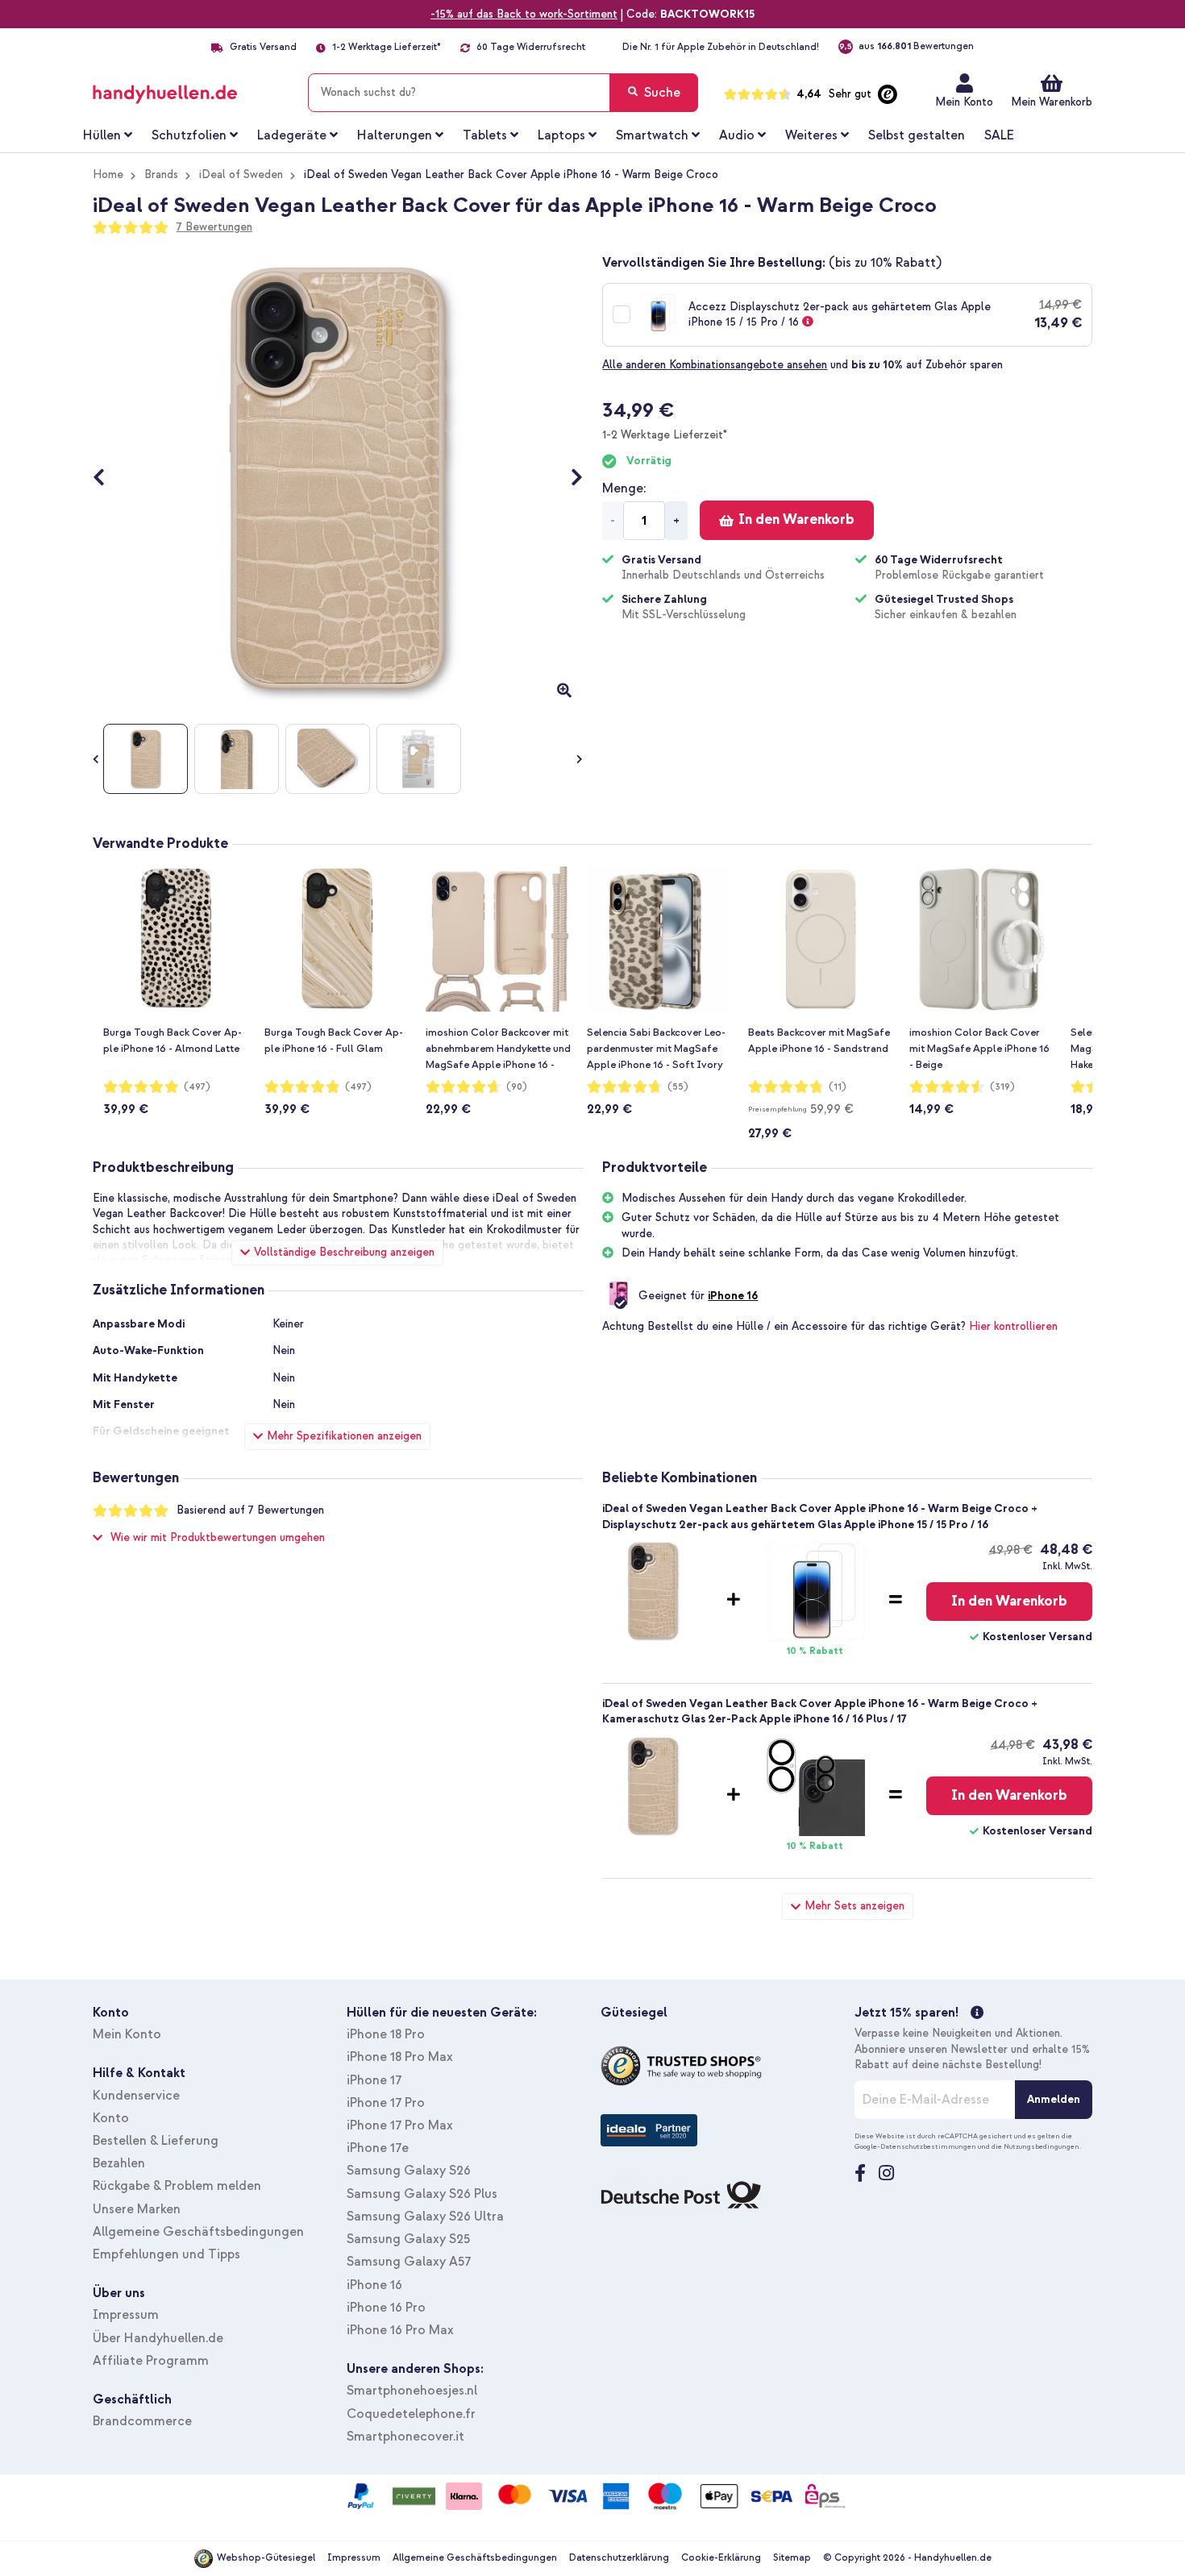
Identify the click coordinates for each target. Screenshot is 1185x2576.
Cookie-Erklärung (721, 2558)
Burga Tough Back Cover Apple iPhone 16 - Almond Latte (173, 1041)
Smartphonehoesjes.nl (412, 2391)
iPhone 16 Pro (386, 2308)
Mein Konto (964, 102)
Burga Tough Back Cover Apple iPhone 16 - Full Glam (334, 1041)
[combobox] (503, 93)
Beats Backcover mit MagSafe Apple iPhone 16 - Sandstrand (819, 1041)
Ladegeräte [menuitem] (292, 135)
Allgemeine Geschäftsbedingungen (198, 2232)
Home (108, 175)
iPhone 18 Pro (386, 2034)
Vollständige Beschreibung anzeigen (344, 1252)
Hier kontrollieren (1013, 1326)
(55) (678, 1087)
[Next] (569, 479)
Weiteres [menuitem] (811, 135)
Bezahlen (119, 2163)
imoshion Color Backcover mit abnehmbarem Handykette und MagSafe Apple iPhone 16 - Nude (498, 1049)
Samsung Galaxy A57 (409, 2262)
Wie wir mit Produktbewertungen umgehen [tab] (218, 1537)
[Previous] (107, 479)
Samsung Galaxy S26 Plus (422, 2194)
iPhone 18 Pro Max (400, 2057)
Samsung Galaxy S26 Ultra (425, 2217)
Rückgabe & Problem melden (177, 2186)
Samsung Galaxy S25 (408, 2239)
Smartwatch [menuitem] (652, 135)
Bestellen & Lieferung (156, 2141)
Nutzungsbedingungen (1042, 2146)
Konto (111, 2118)
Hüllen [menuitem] (102, 135)
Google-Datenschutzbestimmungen (915, 2146)
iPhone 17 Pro (386, 2103)
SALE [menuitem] (999, 135)
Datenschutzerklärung (619, 2558)
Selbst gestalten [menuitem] (917, 135)
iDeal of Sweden (241, 175)
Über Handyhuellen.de (158, 2338)
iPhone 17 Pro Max (400, 2125)
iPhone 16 (733, 1296)
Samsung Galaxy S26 (409, 2171)
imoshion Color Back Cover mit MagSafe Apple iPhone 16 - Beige (979, 1049)
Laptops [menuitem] (561, 135)
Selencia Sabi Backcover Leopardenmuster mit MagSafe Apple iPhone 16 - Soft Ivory (656, 1049)
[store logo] (188, 89)
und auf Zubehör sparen (802, 365)
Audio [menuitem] (737, 135)
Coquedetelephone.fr (411, 2414)
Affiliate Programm (151, 2361)
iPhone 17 (374, 2080)
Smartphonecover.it (405, 2437)
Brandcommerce (142, 2421)
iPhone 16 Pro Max (400, 2330)
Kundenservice (136, 2096)
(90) (517, 1087)
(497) (197, 1087)
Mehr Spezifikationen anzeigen (344, 1436)
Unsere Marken (137, 2209)
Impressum (126, 2315)
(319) (1002, 1087)
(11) (838, 1087)
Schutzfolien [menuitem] (189, 135)
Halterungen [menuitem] (395, 135)
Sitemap (792, 2558)
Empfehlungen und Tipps (166, 2254)
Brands (161, 175)
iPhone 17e (378, 2148)
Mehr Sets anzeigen (854, 1906)
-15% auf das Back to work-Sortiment (524, 14)
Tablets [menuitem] (485, 135)
